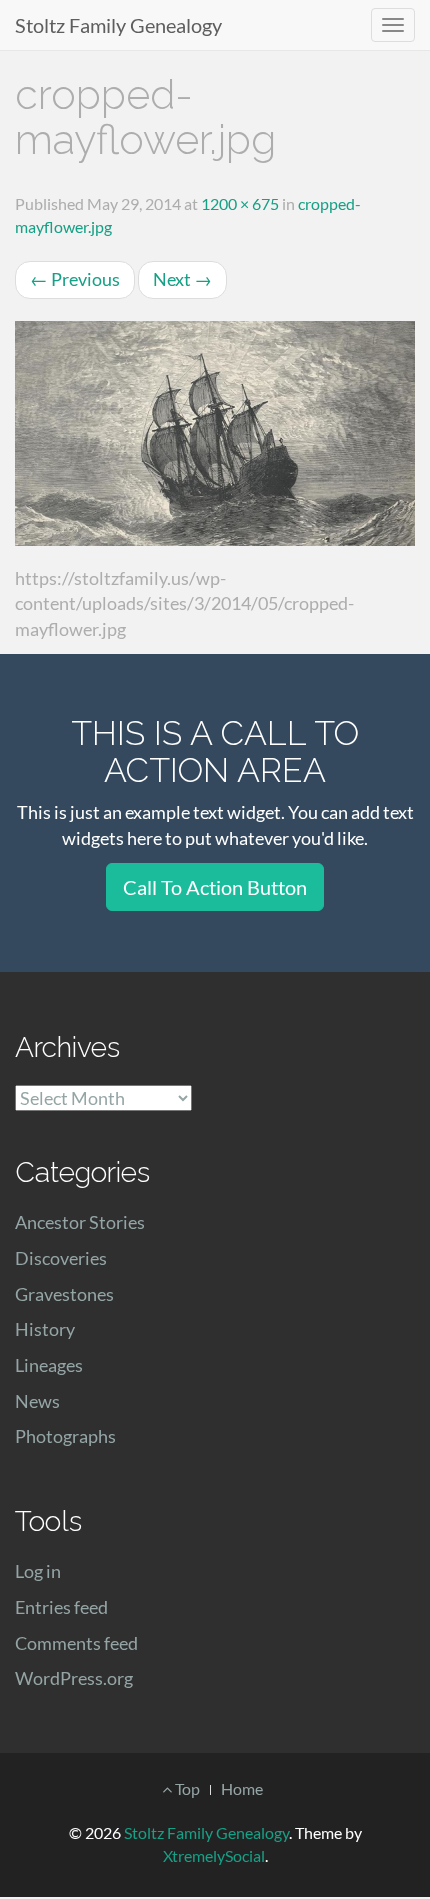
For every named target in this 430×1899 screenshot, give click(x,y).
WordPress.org (74, 1678)
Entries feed (61, 1607)
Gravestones (64, 1294)
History (45, 1329)
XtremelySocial (214, 1855)
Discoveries (61, 1258)
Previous (75, 279)
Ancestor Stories (80, 1222)
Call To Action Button (215, 887)
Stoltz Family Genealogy (118, 25)
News (37, 1401)
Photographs (65, 1436)
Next (182, 279)
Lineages (49, 1365)
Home (242, 1788)
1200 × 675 (240, 203)
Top (186, 1788)
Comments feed (76, 1643)
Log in (38, 1571)
